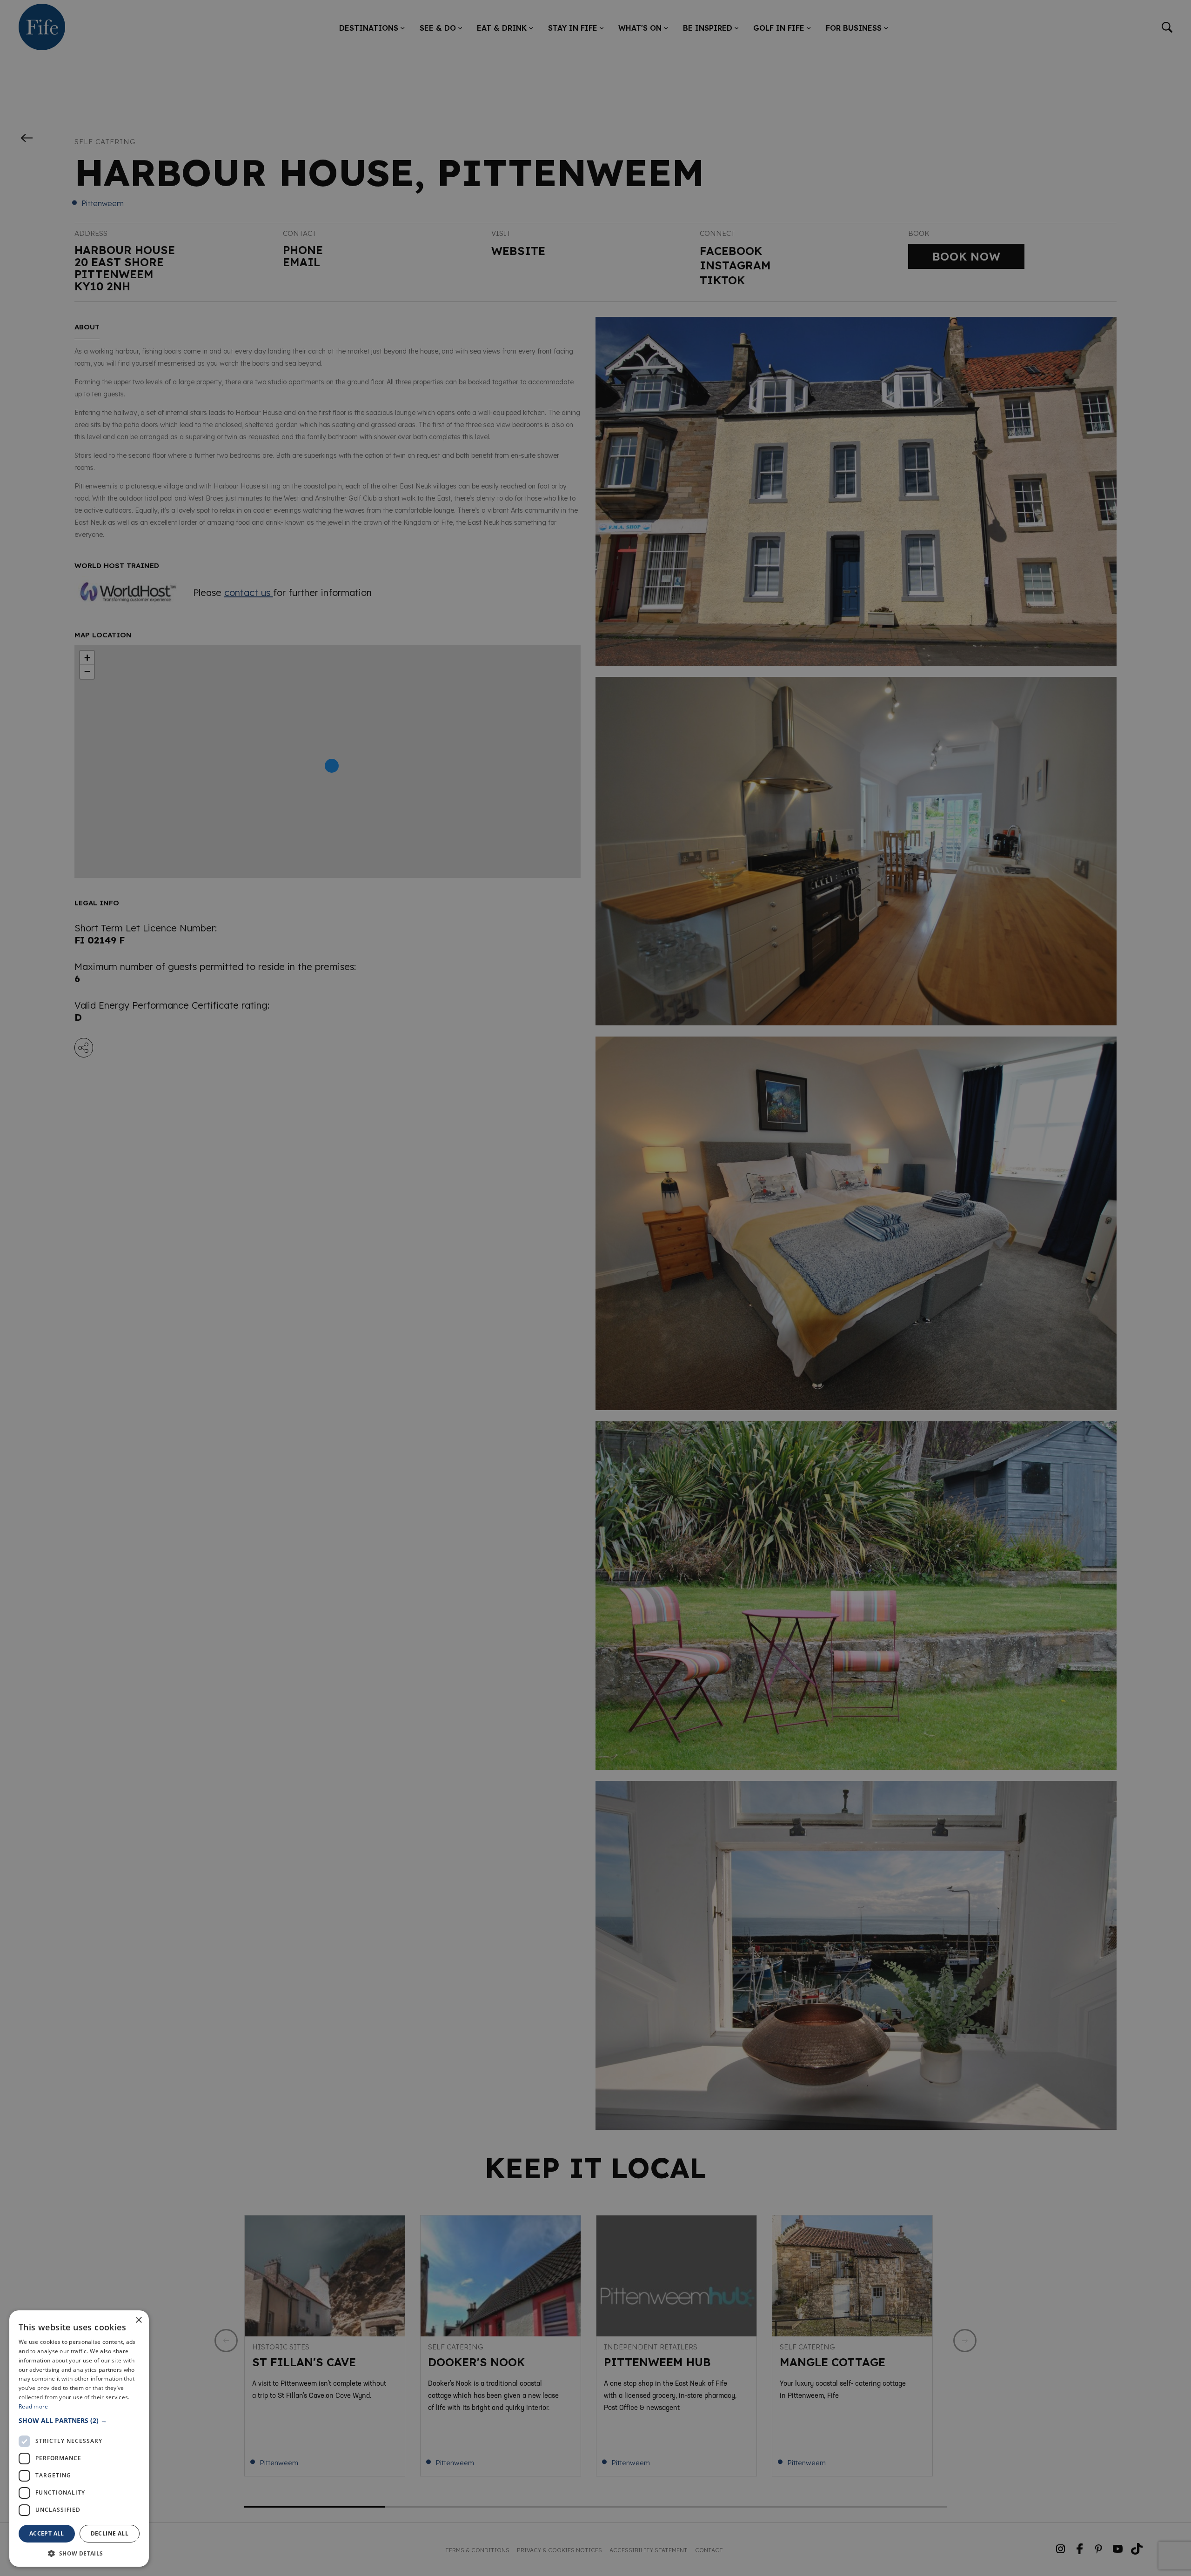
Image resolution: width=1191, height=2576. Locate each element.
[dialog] (595, 1288)
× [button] (138, 2320)
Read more (33, 2406)
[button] (79, 2420)
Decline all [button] (110, 2533)
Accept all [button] (47, 2533)
